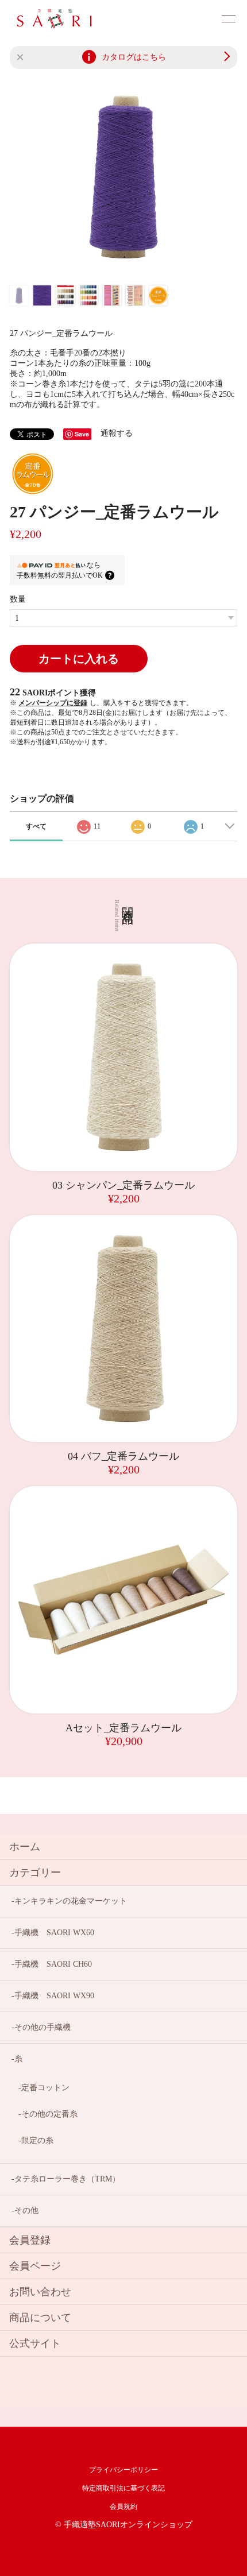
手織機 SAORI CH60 (53, 1964)
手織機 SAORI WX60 (54, 1933)
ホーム (25, 1847)
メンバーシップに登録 (53, 703)
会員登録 (30, 2240)
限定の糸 (37, 2140)
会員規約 (123, 2507)
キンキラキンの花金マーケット (71, 1901)
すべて (36, 826)
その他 (26, 2211)
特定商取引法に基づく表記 (123, 2488)
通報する (117, 433)
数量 (18, 599)
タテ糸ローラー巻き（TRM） (67, 2179)
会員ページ (35, 2266)
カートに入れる (79, 659)
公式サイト (35, 2343)
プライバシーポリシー (123, 2470)
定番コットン (45, 2088)
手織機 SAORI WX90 (54, 1996)
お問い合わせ (40, 2292)
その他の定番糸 (49, 2114)
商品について (40, 2318)
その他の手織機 (43, 2027)
